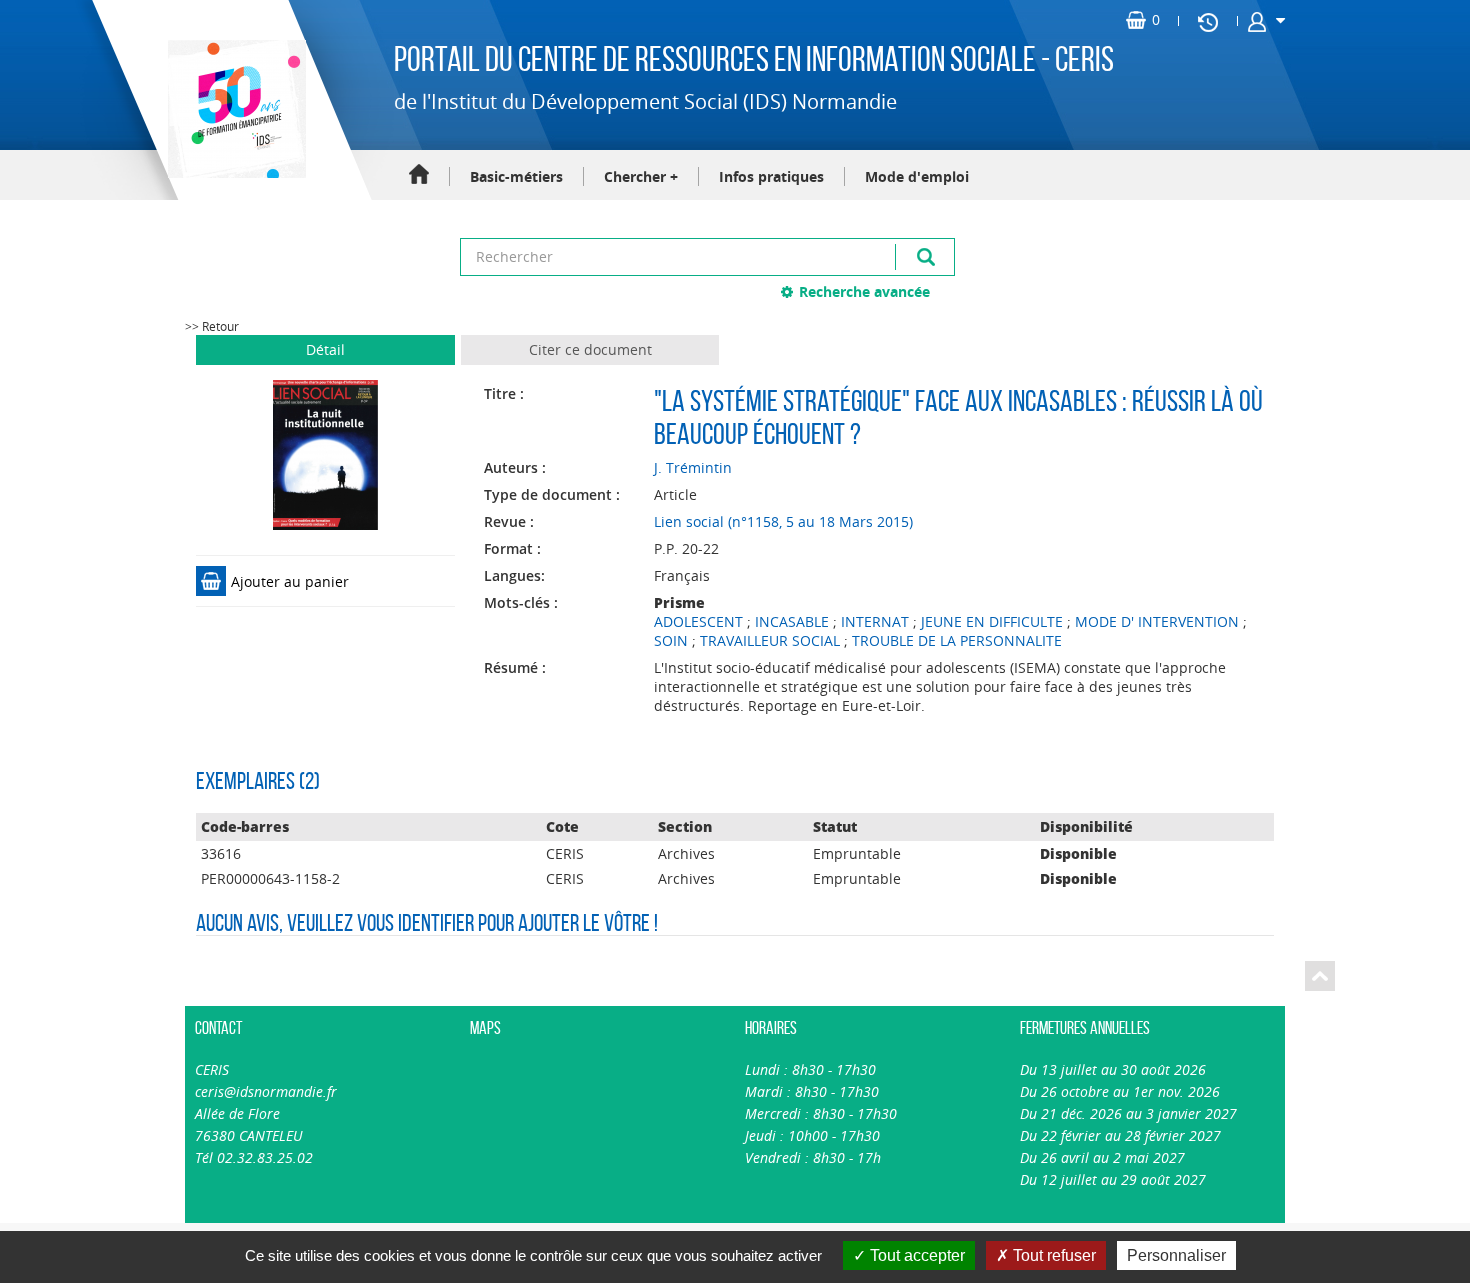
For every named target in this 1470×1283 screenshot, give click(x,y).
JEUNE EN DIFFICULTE (992, 621)
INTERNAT (875, 621)
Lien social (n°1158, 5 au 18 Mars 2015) (783, 521)
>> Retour (212, 326)
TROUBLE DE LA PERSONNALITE (957, 640)
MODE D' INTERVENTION (1157, 621)
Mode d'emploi (917, 176)
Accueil (419, 175)
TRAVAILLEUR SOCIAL (770, 640)
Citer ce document (590, 349)
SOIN (671, 640)
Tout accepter (915, 1255)
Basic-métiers (516, 176)
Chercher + (641, 176)
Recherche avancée (864, 291)
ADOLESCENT (698, 621)
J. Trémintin (693, 467)
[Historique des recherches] (1208, 21)
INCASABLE (792, 621)
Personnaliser (1176, 1255)
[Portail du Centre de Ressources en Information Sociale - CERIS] (234, 109)
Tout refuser (1052, 1255)
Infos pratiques (771, 176)
